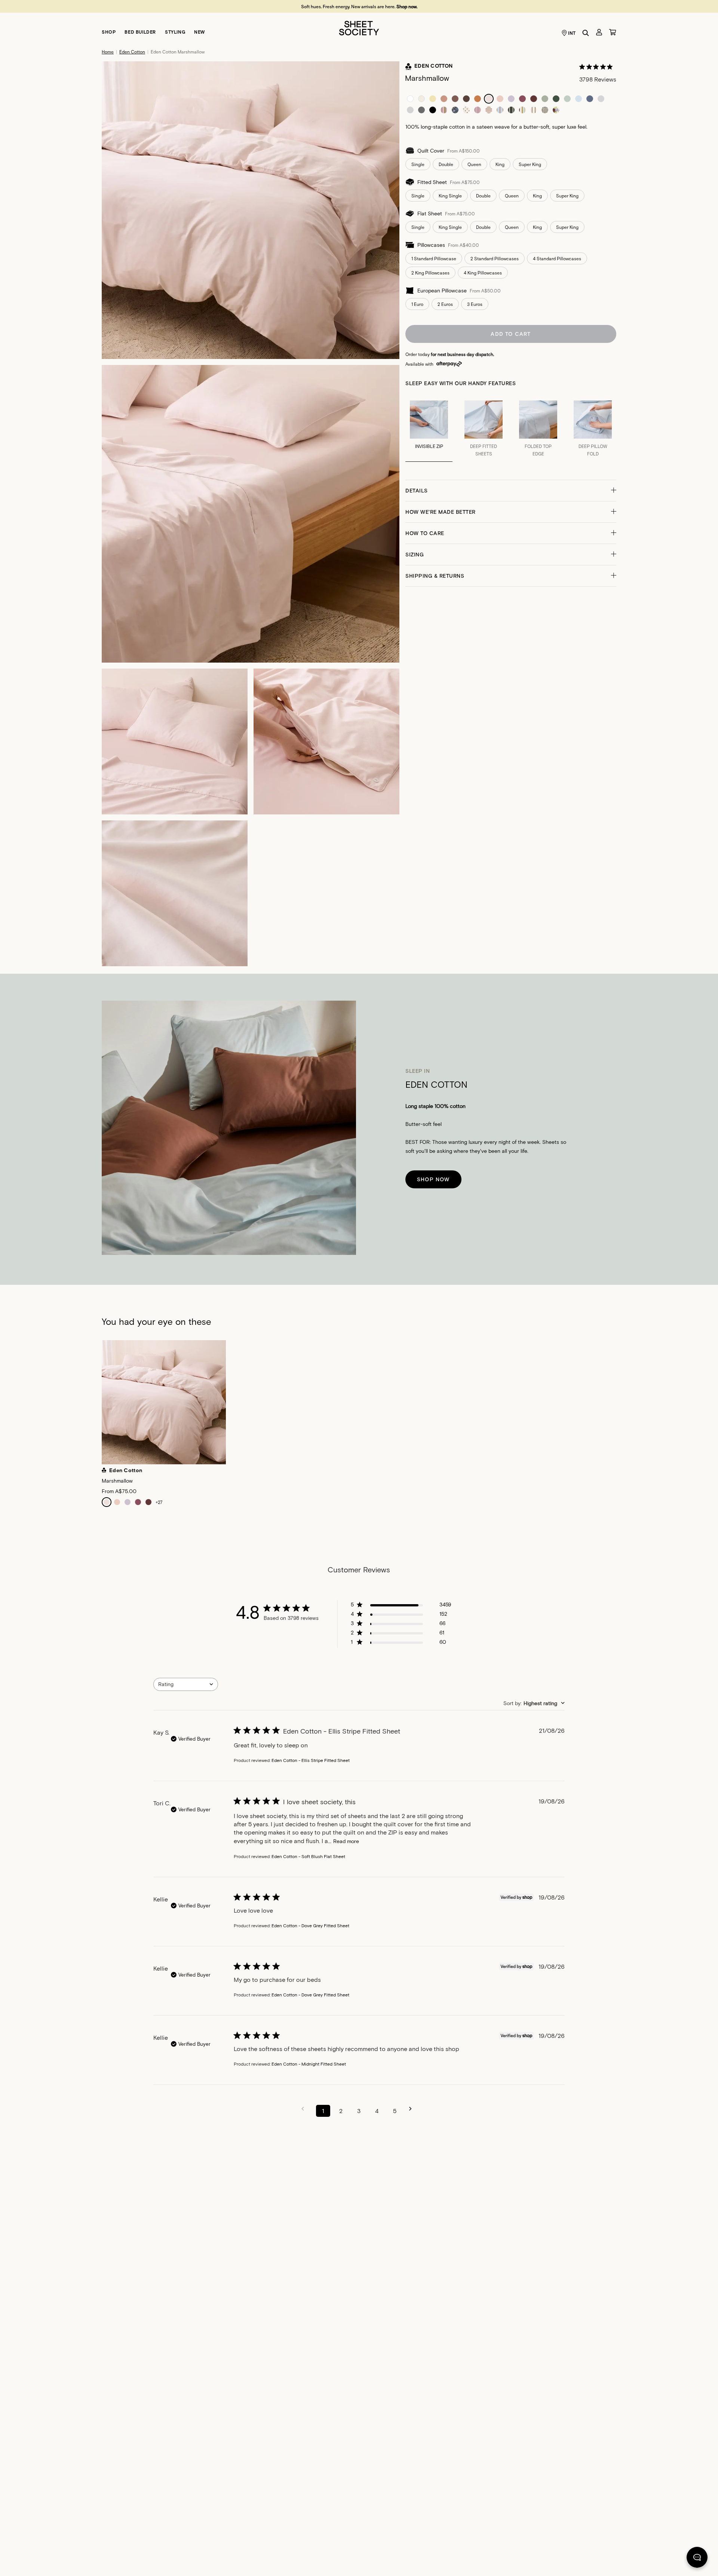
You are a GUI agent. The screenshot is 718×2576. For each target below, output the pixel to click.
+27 (159, 1502)
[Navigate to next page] (413, 2109)
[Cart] (613, 32)
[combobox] (186, 1684)
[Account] (599, 32)
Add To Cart (511, 334)
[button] (511, 491)
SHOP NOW (433, 1179)
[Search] (586, 33)
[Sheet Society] (359, 27)
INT (572, 33)
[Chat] (697, 2559)
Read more (346, 1841)
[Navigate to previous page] (305, 2109)
